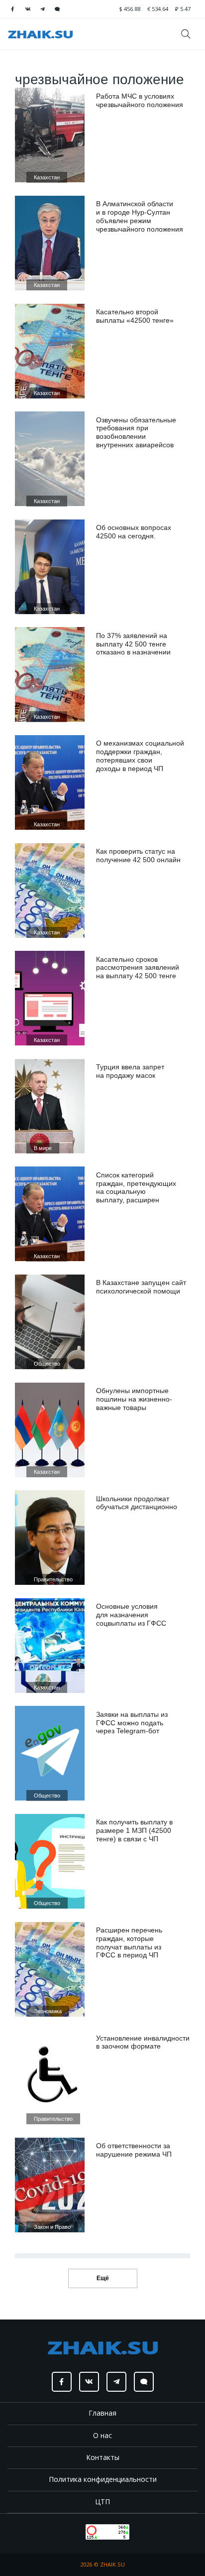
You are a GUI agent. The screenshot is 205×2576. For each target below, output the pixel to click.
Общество (47, 1364)
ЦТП (102, 2502)
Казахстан (47, 177)
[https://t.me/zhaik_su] (42, 9)
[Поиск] (189, 34)
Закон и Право (52, 2227)
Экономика (48, 2011)
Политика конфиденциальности (103, 2479)
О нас (102, 2435)
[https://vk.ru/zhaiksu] (27, 9)
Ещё (103, 2278)
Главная (102, 2413)
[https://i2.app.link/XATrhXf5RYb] (57, 9)
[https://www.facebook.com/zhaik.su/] (12, 9)
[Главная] (40, 34)
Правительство (53, 1579)
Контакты (103, 2457)
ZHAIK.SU (112, 2564)
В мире (43, 1148)
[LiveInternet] (76, 2531)
